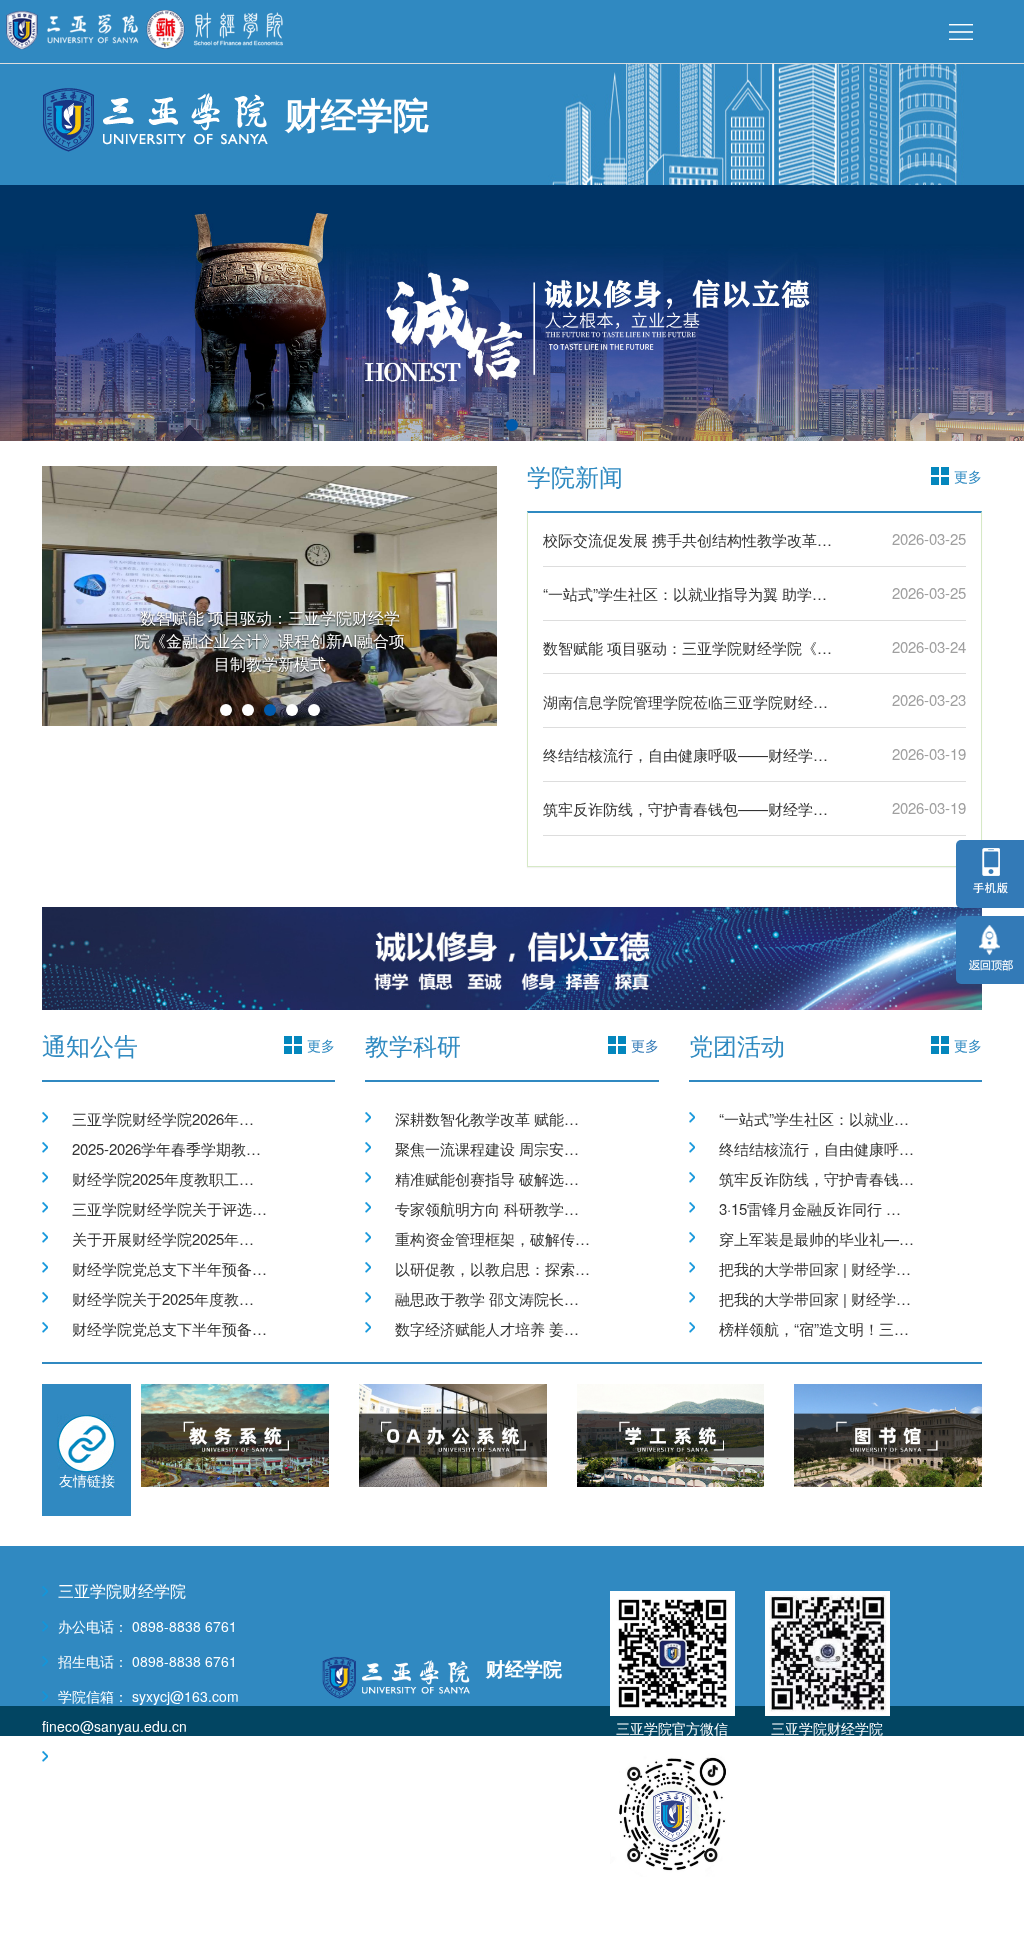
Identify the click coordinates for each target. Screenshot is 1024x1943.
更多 (645, 1045)
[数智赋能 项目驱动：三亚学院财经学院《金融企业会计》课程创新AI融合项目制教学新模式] (269, 594)
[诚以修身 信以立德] (512, 956)
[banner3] (512, 311)
